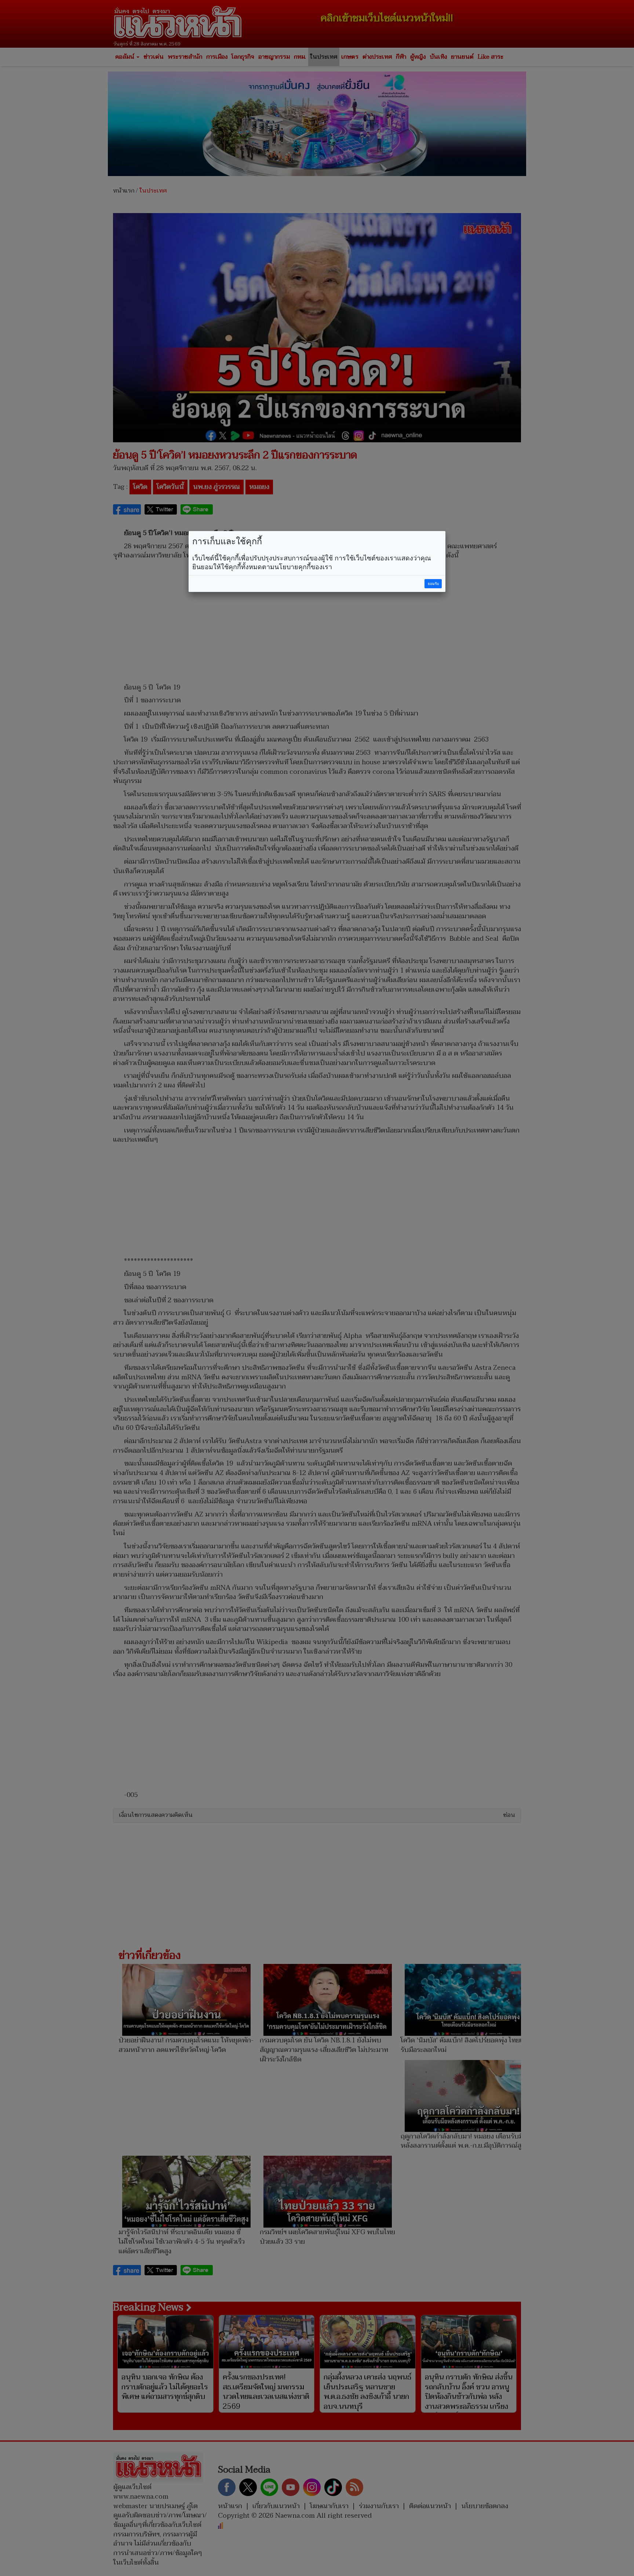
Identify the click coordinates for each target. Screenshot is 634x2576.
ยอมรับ (433, 584)
